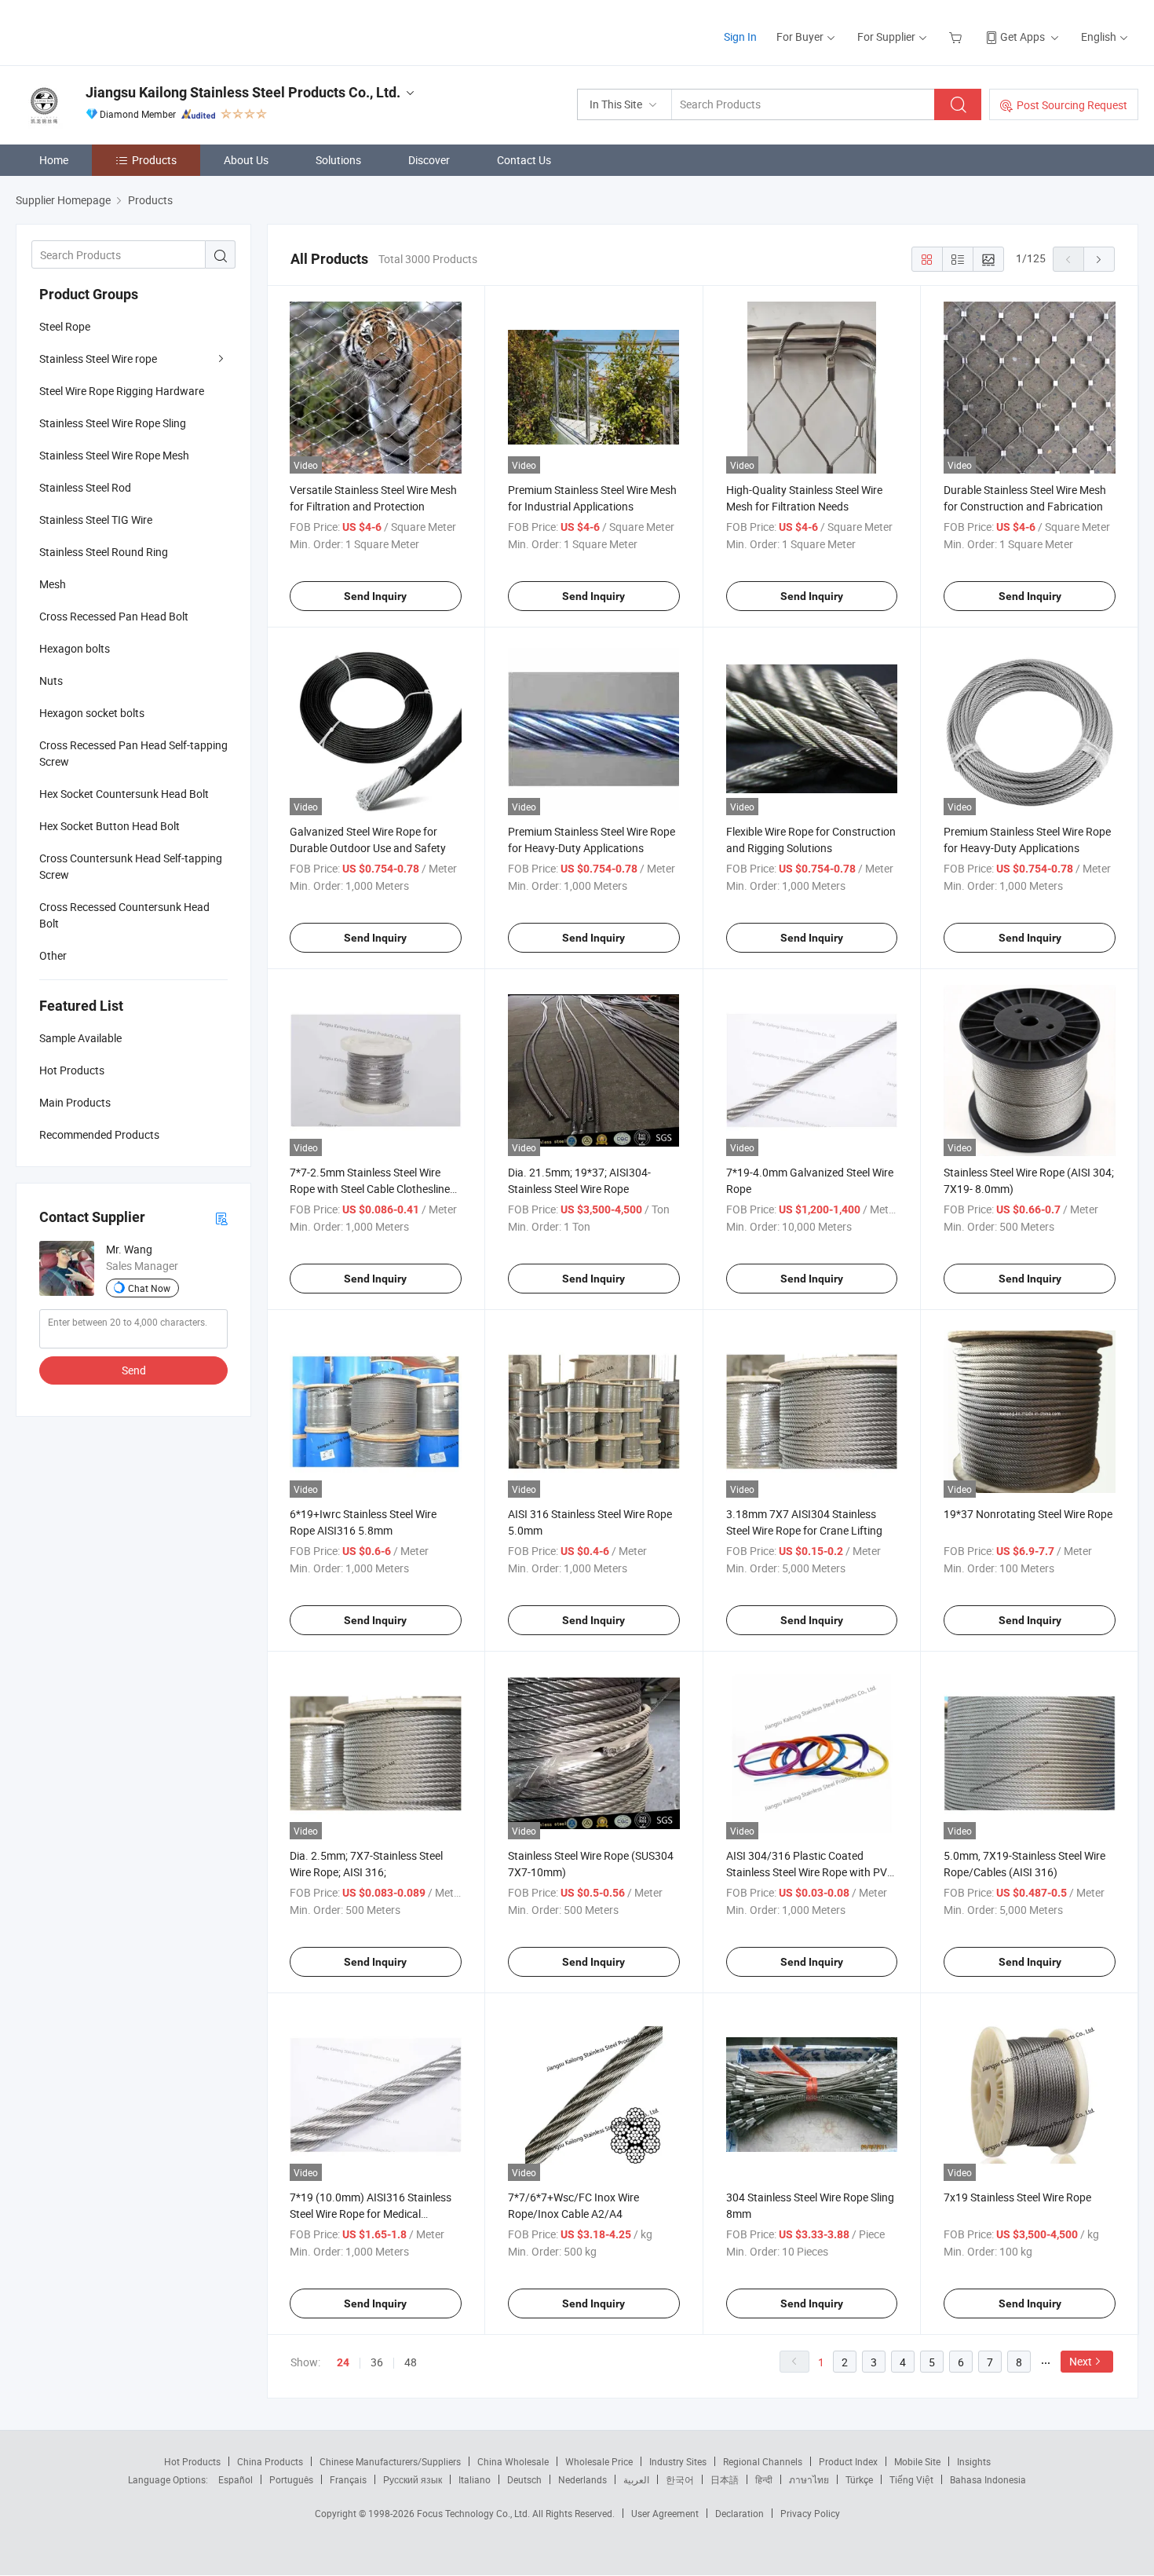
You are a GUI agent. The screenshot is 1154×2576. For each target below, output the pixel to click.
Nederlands (582, 2479)
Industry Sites (678, 2461)
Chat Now (149, 1288)
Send (134, 1370)
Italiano (475, 2479)
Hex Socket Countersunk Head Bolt (124, 794)
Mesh (53, 584)
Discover (429, 160)
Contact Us (524, 160)
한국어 (680, 2479)
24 (343, 2362)
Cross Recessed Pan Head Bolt (114, 616)
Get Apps (1023, 37)
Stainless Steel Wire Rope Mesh (114, 455)
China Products (270, 2461)
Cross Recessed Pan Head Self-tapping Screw (133, 753)
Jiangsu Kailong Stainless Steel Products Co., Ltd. (243, 92)
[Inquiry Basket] (957, 37)
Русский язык (413, 2479)
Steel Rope (65, 326)
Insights (974, 2461)
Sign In (740, 37)
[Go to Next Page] (1099, 259)
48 (411, 2362)
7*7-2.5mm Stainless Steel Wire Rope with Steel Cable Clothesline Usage (370, 1189)
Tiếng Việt (911, 2479)
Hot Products (192, 2461)
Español (236, 2479)
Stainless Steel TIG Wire (96, 520)
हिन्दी (764, 2479)
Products (154, 160)
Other (53, 955)
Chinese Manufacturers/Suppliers (390, 2461)
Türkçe (859, 2479)
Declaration (740, 2513)
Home (54, 160)
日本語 (725, 2479)
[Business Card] (221, 1218)
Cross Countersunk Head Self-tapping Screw (131, 866)
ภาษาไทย (809, 2479)
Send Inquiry (375, 596)
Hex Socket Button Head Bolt (110, 826)
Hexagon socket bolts (92, 713)
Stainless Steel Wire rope (98, 359)
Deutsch (524, 2479)
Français (348, 2479)
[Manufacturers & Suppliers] (117, 31)
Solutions (338, 160)
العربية (636, 2479)
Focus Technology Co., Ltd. (475, 2513)
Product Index (848, 2461)
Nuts (51, 681)
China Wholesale (513, 2461)
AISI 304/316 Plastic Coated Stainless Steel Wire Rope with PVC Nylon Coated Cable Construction (810, 1872)
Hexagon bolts (75, 648)
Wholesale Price (599, 2461)
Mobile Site (917, 2461)
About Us (246, 160)
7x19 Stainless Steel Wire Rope (1017, 2197)
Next (1081, 2361)
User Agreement (665, 2513)
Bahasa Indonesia (988, 2479)
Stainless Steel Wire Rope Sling (113, 423)
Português (291, 2479)
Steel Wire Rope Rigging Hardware (122, 391)
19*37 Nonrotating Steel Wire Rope (1028, 1514)
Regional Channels (763, 2461)
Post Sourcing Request (1072, 105)
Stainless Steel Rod (85, 487)
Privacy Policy (810, 2513)
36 (377, 2362)
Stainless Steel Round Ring (104, 552)
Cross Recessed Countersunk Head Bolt (124, 915)
